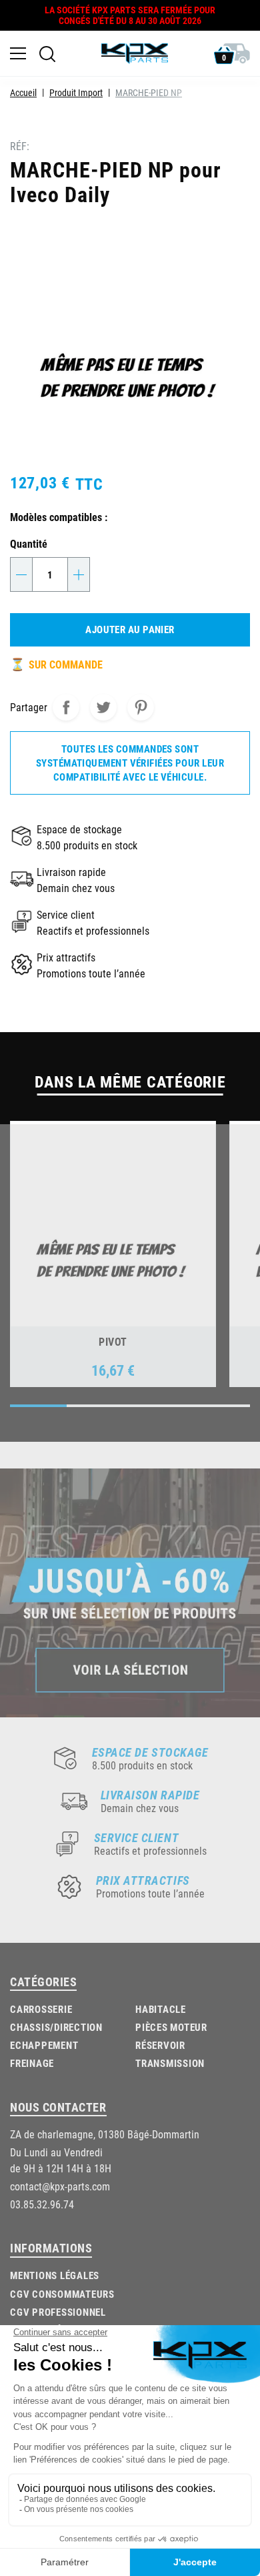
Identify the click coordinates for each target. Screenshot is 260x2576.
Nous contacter (58, 2107)
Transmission (170, 2063)
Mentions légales (55, 2275)
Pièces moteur (171, 2027)
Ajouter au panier (130, 629)
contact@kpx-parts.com (60, 2186)
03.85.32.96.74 (42, 2204)
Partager (66, 707)
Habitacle (161, 2009)
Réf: (20, 146)
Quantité (29, 543)
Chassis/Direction (56, 2027)
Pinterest (141, 707)
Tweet (103, 707)
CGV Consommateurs (62, 2294)
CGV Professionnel (58, 2312)
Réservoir (160, 2045)
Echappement (44, 2045)
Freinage (32, 2063)
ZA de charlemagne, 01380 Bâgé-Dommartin (105, 2134)
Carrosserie (41, 2009)
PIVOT (113, 1341)
